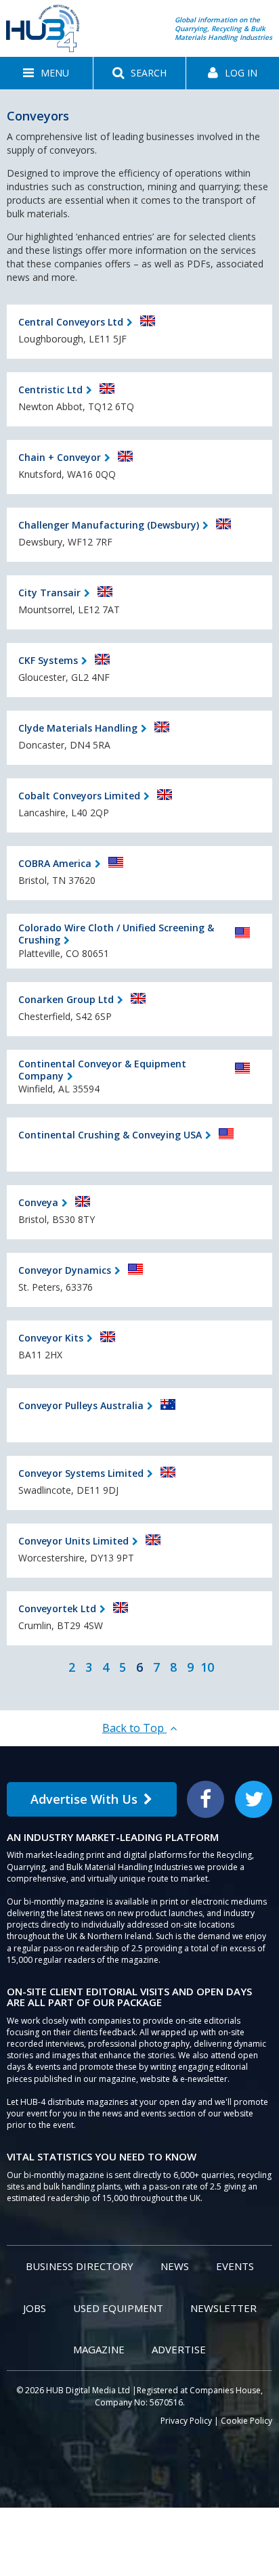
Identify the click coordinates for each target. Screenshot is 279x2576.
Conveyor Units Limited (73, 1541)
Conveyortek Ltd (57, 1608)
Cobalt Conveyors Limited (79, 796)
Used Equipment (118, 2308)
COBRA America (55, 863)
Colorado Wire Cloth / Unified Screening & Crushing (116, 934)
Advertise (179, 2349)
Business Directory (80, 2266)
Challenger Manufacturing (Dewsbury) (109, 525)
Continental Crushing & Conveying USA (110, 1135)
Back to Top (134, 1728)
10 (207, 1667)
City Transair (49, 593)
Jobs (35, 2308)
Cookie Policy (246, 2421)
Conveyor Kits (51, 1338)
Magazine (99, 2349)
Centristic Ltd (50, 390)
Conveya (38, 1202)
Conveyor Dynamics (65, 1270)
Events (235, 2266)
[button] (46, 73)
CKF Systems (48, 660)
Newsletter (223, 2308)
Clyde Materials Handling (78, 728)
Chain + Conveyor (60, 457)
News (175, 2266)
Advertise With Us (84, 1799)
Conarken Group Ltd (66, 999)
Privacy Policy (186, 2421)
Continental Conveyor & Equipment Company (102, 1070)
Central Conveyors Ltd (71, 322)
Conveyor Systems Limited (81, 1473)
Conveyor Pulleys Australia (81, 1405)
